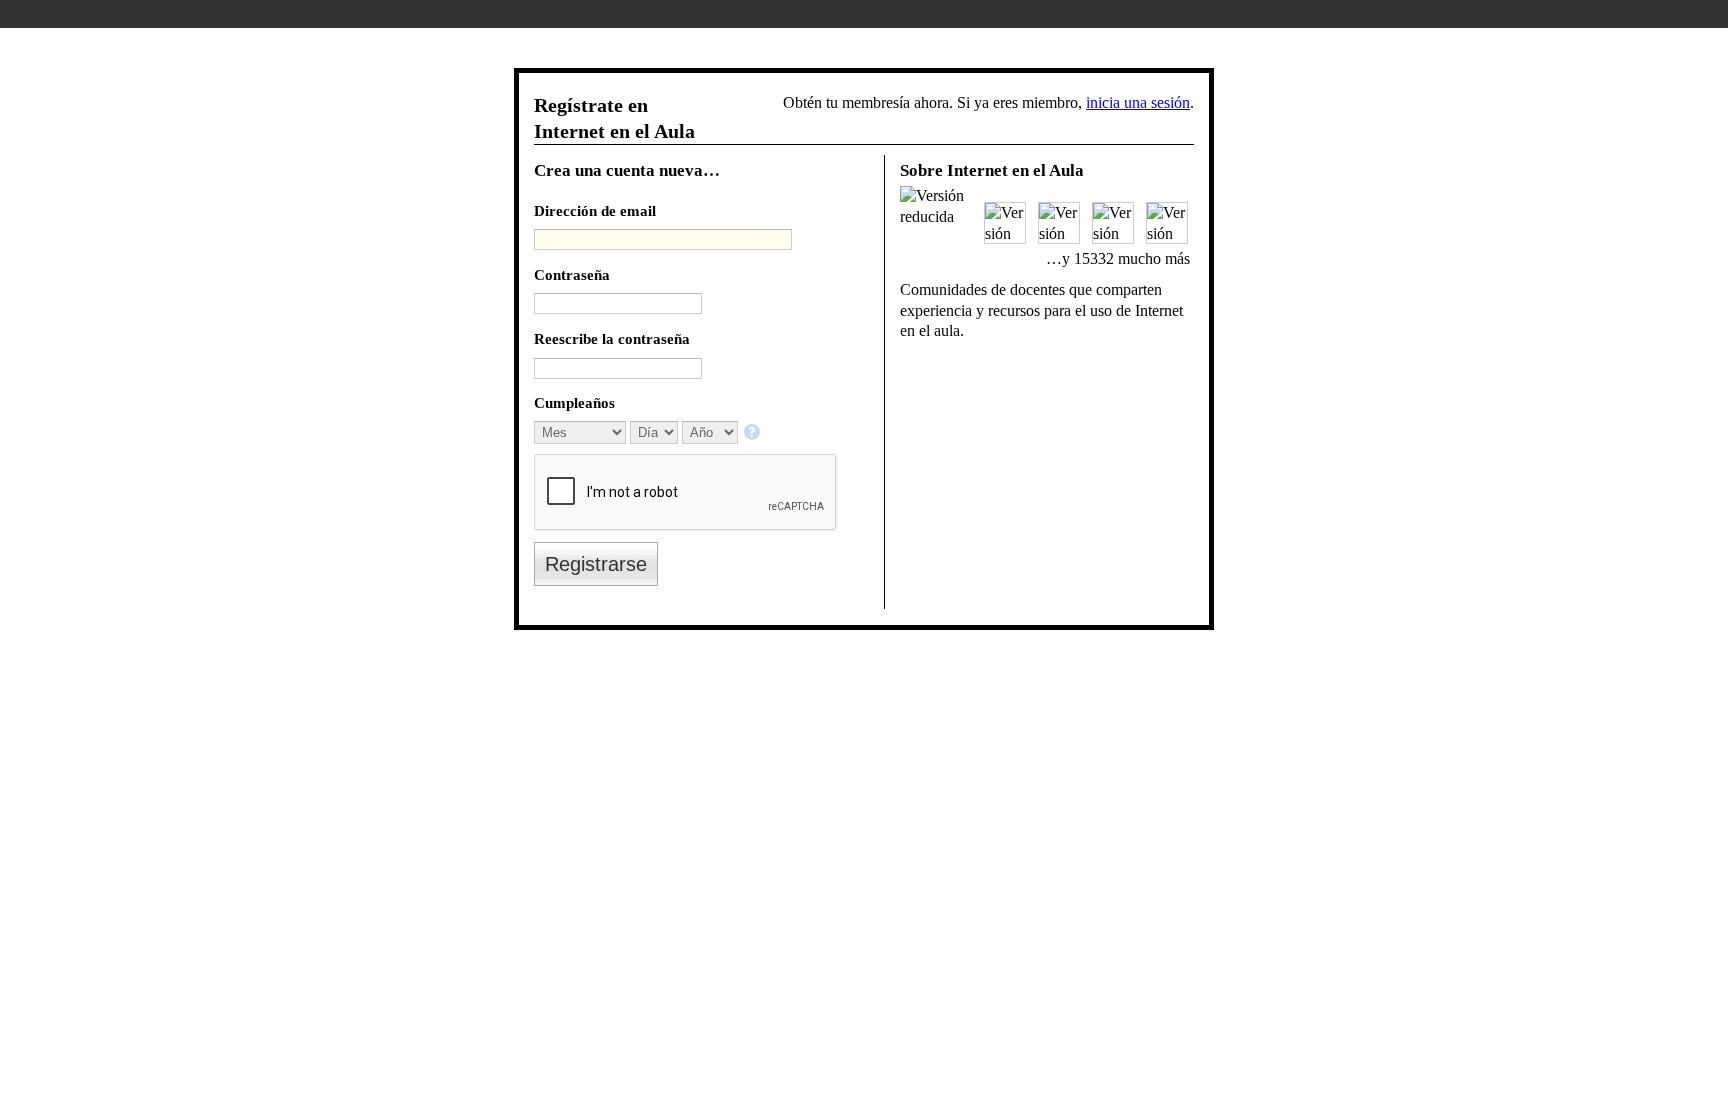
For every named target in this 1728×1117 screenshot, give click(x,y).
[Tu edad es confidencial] (753, 433)
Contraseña (572, 274)
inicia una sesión (1138, 102)
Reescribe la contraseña (612, 338)
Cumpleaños (574, 402)
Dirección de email (595, 210)
